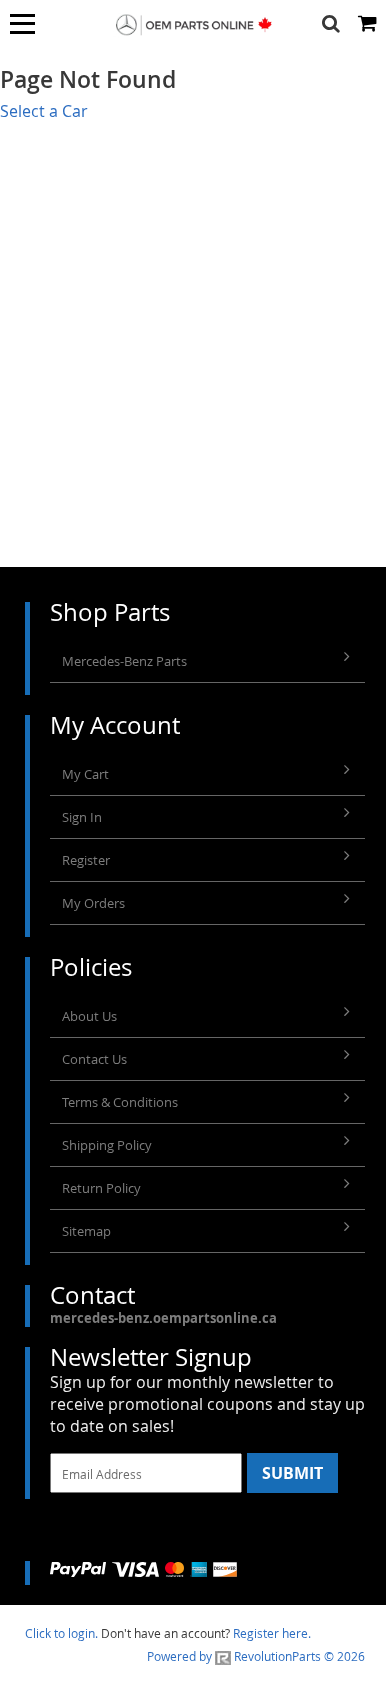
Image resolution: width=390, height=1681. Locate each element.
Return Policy (101, 1188)
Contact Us (94, 1059)
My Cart (85, 774)
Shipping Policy (107, 1145)
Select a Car (44, 111)
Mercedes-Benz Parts (124, 661)
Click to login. (61, 1633)
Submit (292, 1473)
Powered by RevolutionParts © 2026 (256, 1656)
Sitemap (86, 1231)
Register (86, 860)
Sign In (82, 817)
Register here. (272, 1633)
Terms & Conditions (120, 1102)
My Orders (93, 903)
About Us (89, 1016)
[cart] (369, 24)
